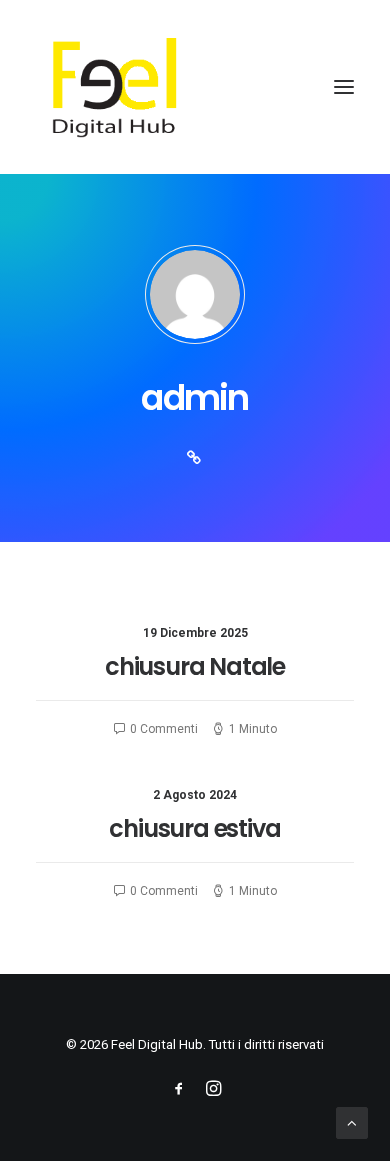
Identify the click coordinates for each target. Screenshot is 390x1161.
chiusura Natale (195, 666)
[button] (344, 87)
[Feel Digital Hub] (195, 87)
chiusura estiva (194, 828)
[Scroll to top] (352, 1122)
